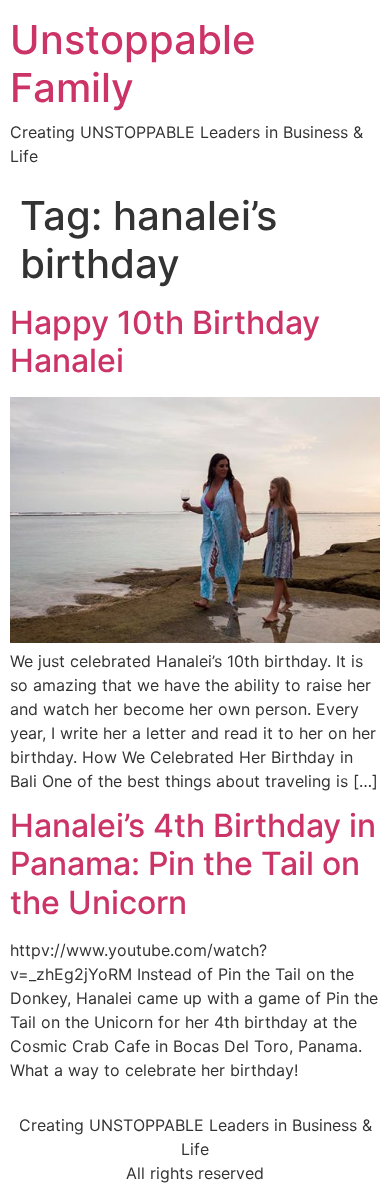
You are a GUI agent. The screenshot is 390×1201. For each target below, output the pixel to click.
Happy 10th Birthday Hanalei (165, 341)
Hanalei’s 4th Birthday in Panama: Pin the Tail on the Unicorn (193, 864)
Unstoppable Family (133, 63)
